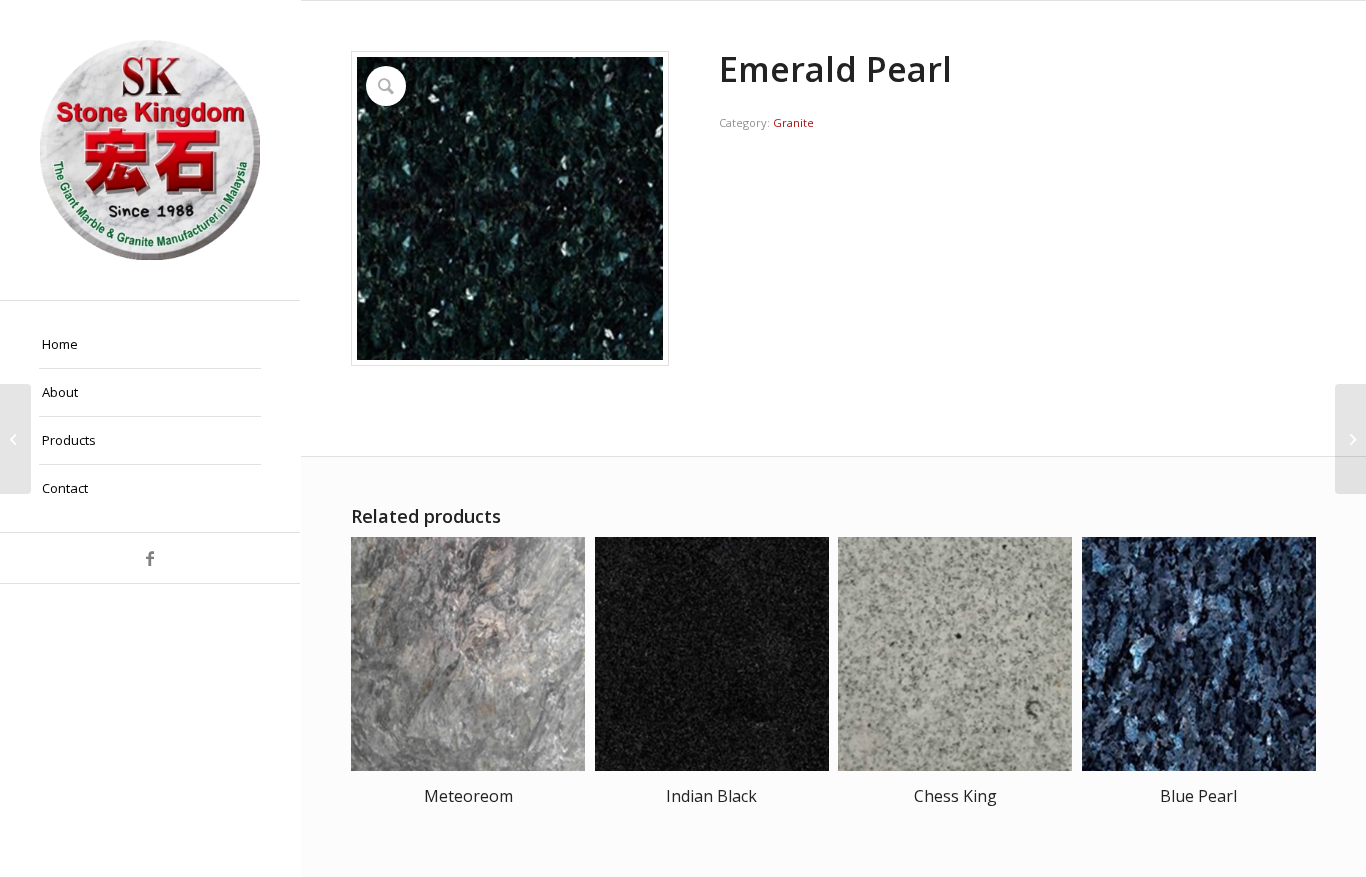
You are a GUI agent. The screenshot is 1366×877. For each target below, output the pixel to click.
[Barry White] (1350, 439)
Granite (793, 122)
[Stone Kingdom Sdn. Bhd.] (150, 150)
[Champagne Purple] (15, 439)
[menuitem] (150, 345)
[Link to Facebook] (150, 558)
